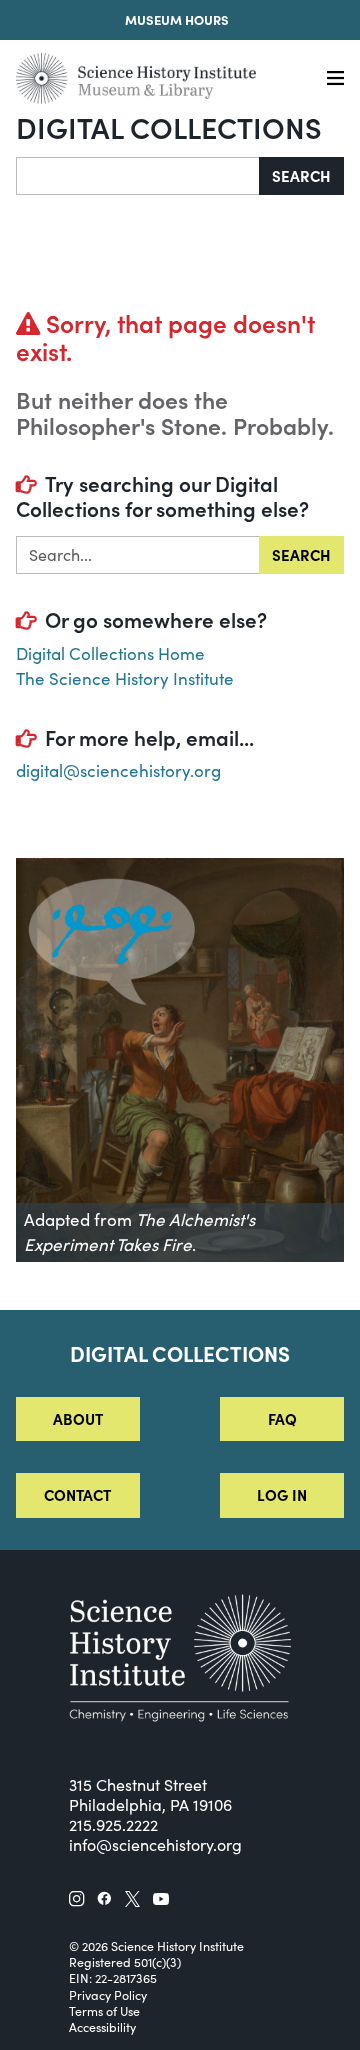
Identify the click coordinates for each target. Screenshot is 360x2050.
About (78, 1418)
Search (301, 175)
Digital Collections (169, 126)
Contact (77, 1494)
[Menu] (335, 78)
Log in (282, 1494)
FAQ (282, 1418)
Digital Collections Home (110, 653)
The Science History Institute (125, 678)
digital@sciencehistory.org (118, 770)
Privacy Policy (108, 1995)
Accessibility (102, 2027)
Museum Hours (177, 19)
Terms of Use (104, 2011)
